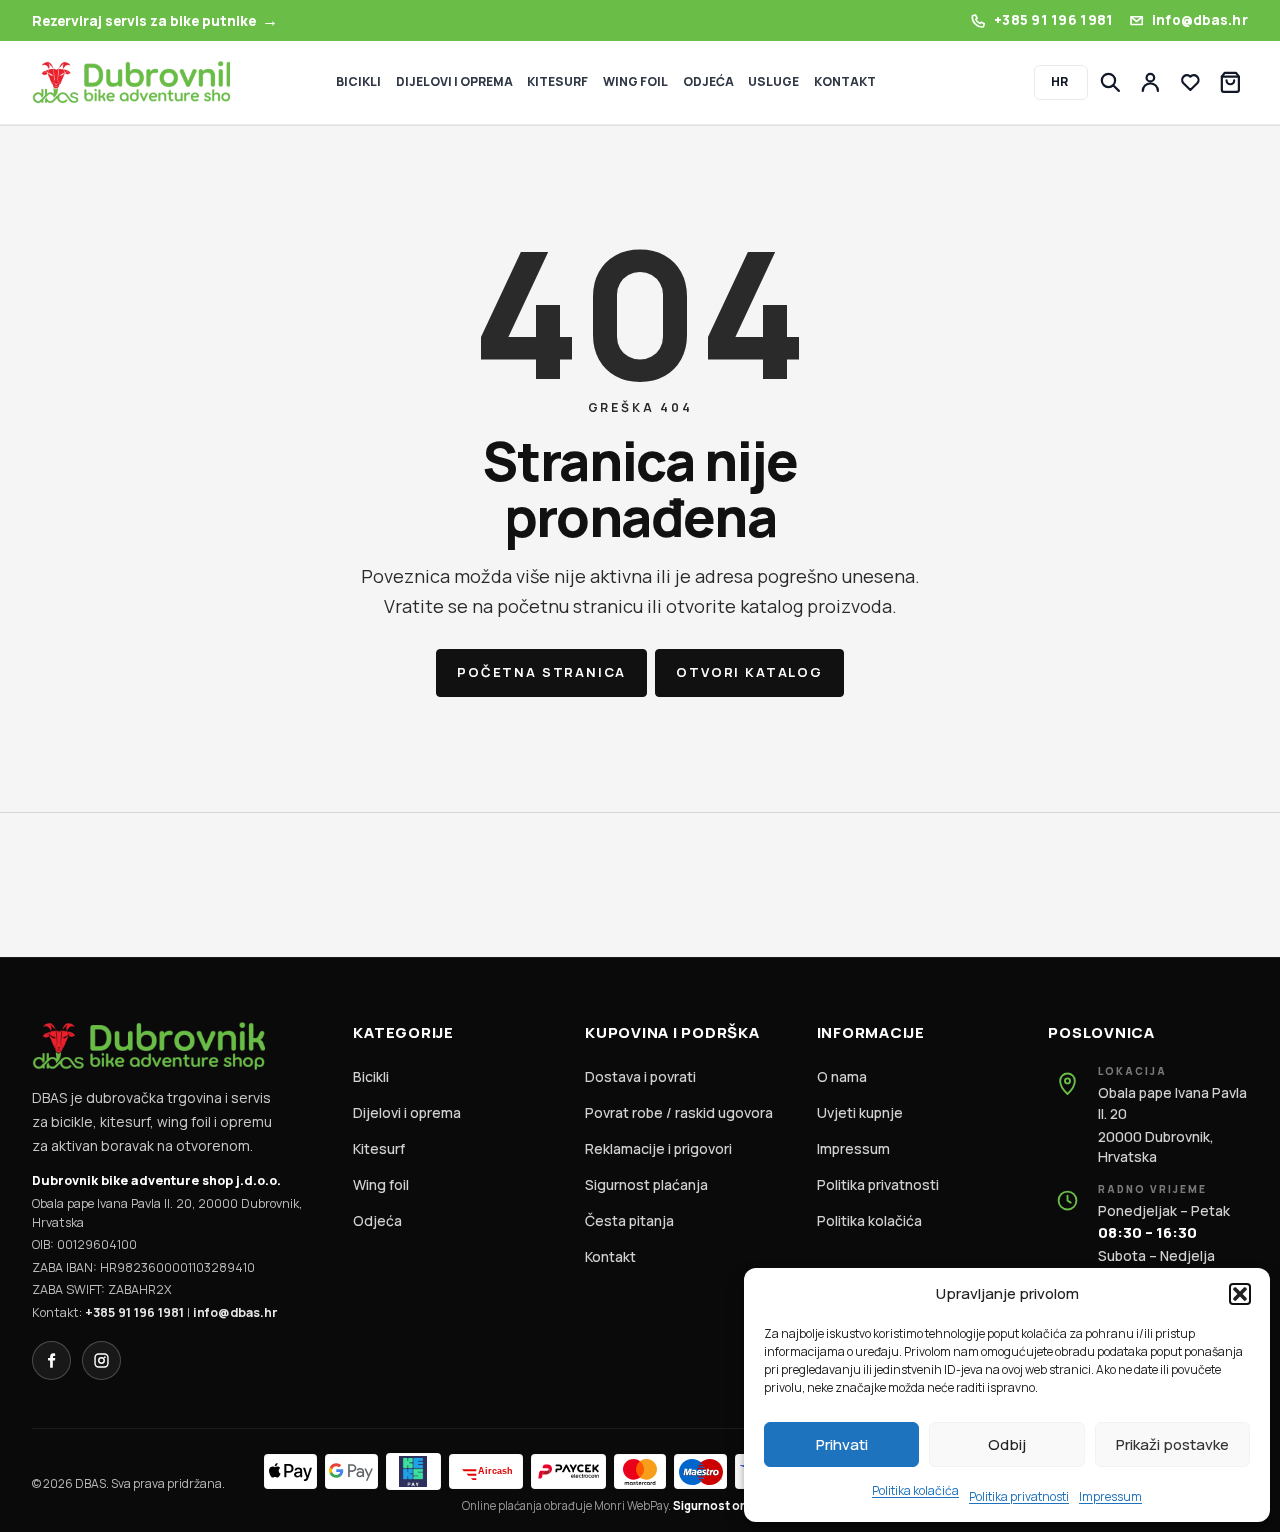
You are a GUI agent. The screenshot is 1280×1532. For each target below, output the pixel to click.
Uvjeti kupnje (860, 1112)
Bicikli (371, 1076)
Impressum (1110, 1496)
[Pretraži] (1110, 82)
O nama (842, 1076)
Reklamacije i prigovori (658, 1148)
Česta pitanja (629, 1220)
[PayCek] (568, 1471)
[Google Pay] (351, 1471)
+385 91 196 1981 (134, 1312)
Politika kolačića (915, 1490)
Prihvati (842, 1444)
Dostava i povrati (640, 1076)
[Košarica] (1230, 82)
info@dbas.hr (235, 1312)
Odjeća (377, 1220)
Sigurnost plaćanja (646, 1184)
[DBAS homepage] (131, 82)
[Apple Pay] (290, 1471)
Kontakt (610, 1256)
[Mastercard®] (640, 1471)
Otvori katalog (749, 672)
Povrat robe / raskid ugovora (679, 1112)
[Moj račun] (1150, 82)
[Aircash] (486, 1471)
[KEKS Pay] (413, 1471)
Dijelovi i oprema (407, 1112)
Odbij (1007, 1444)
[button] (1240, 1294)
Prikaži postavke (1172, 1444)
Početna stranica (541, 672)
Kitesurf (379, 1148)
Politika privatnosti (1019, 1496)
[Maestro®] (700, 1471)
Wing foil (381, 1184)
